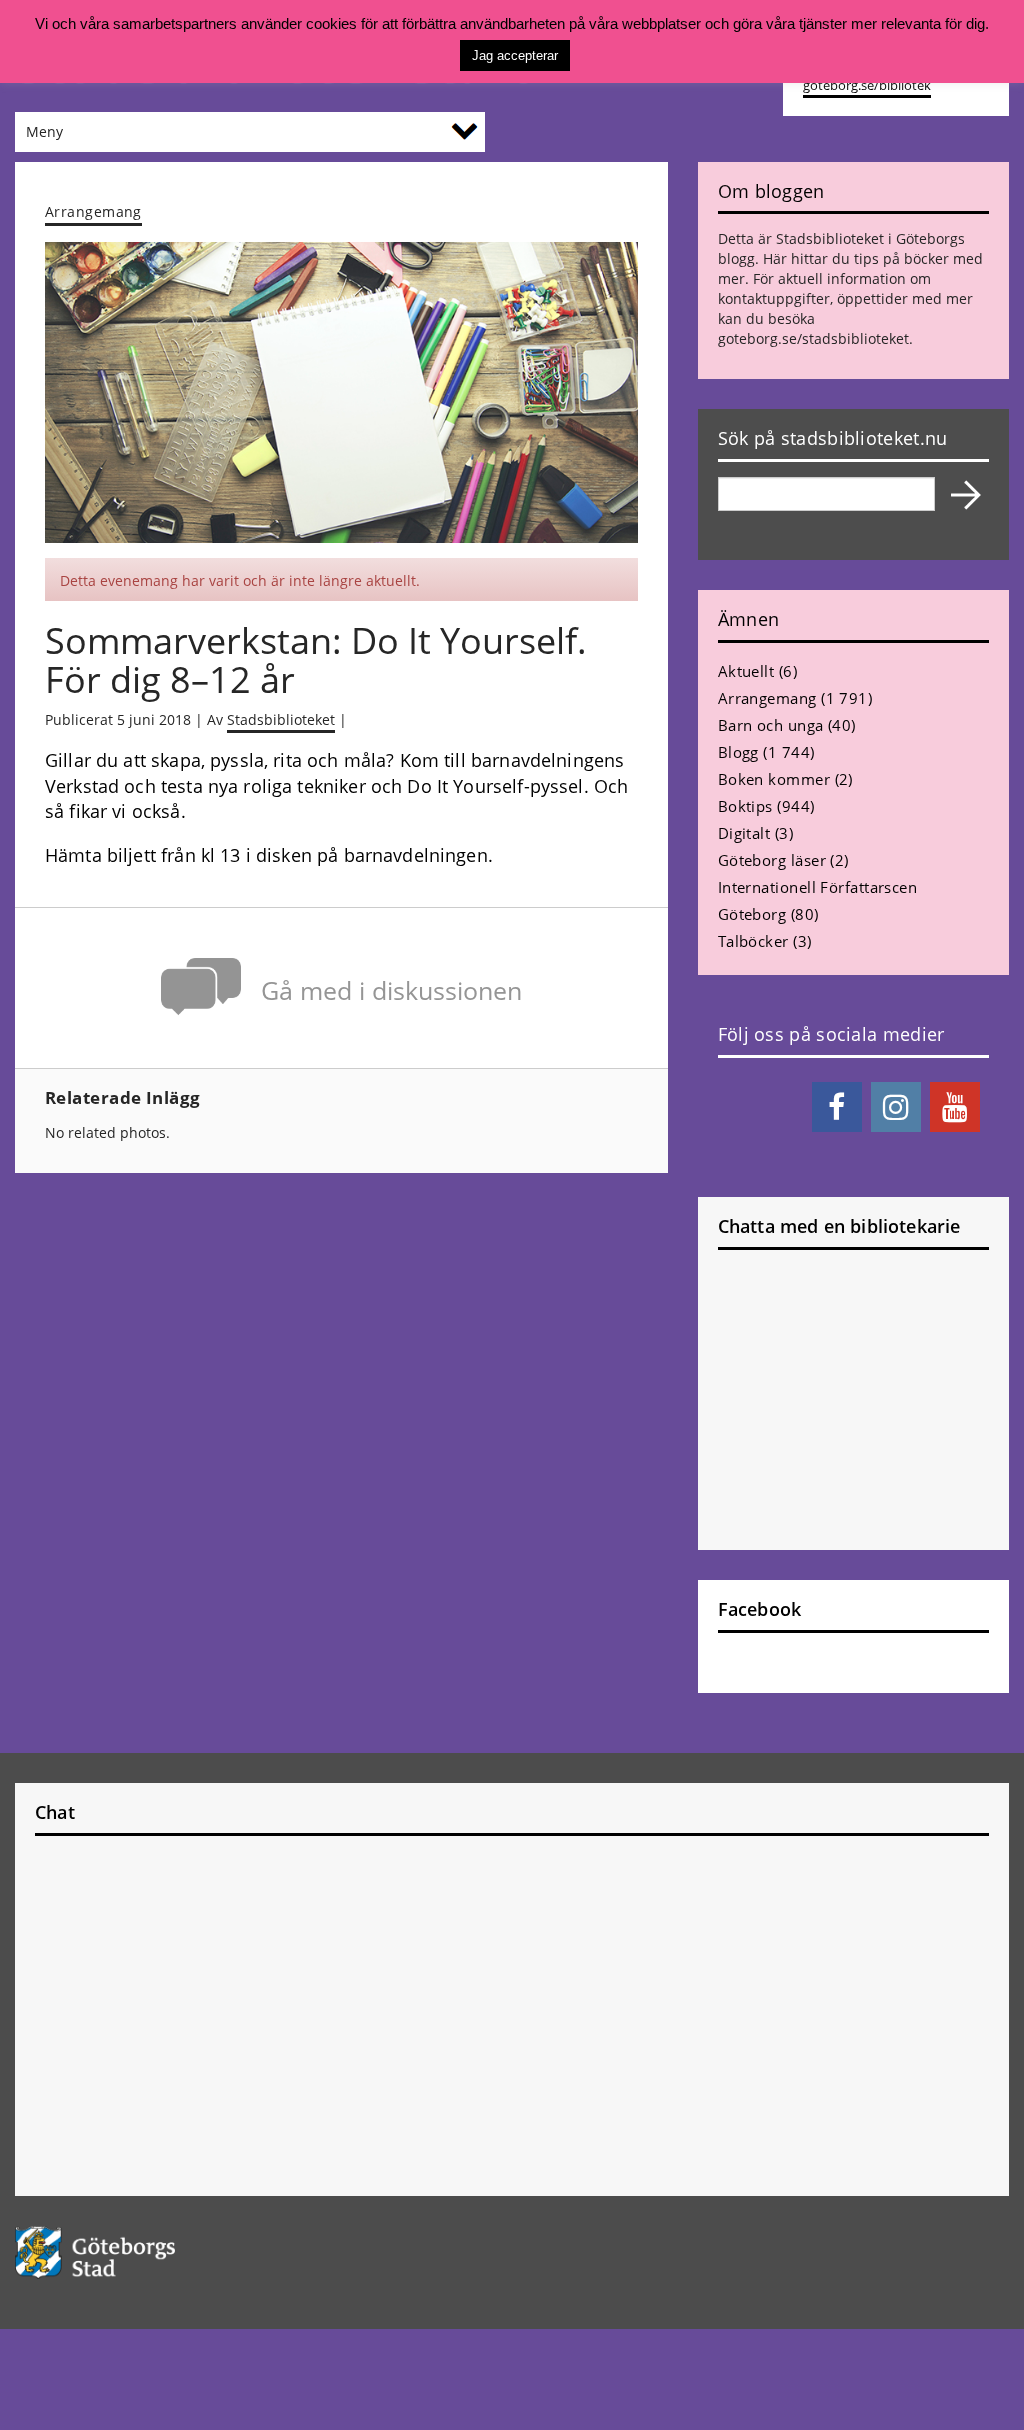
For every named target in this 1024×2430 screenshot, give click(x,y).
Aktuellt (746, 671)
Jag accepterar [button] (515, 55)
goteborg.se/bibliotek (867, 85)
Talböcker (753, 941)
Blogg (738, 752)
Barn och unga (771, 725)
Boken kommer (774, 779)
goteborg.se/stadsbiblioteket (813, 338)
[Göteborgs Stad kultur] (128, 2252)
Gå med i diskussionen (391, 990)
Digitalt (744, 833)
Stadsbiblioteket (281, 719)
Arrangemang (93, 211)
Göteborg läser (772, 860)
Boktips (745, 806)
